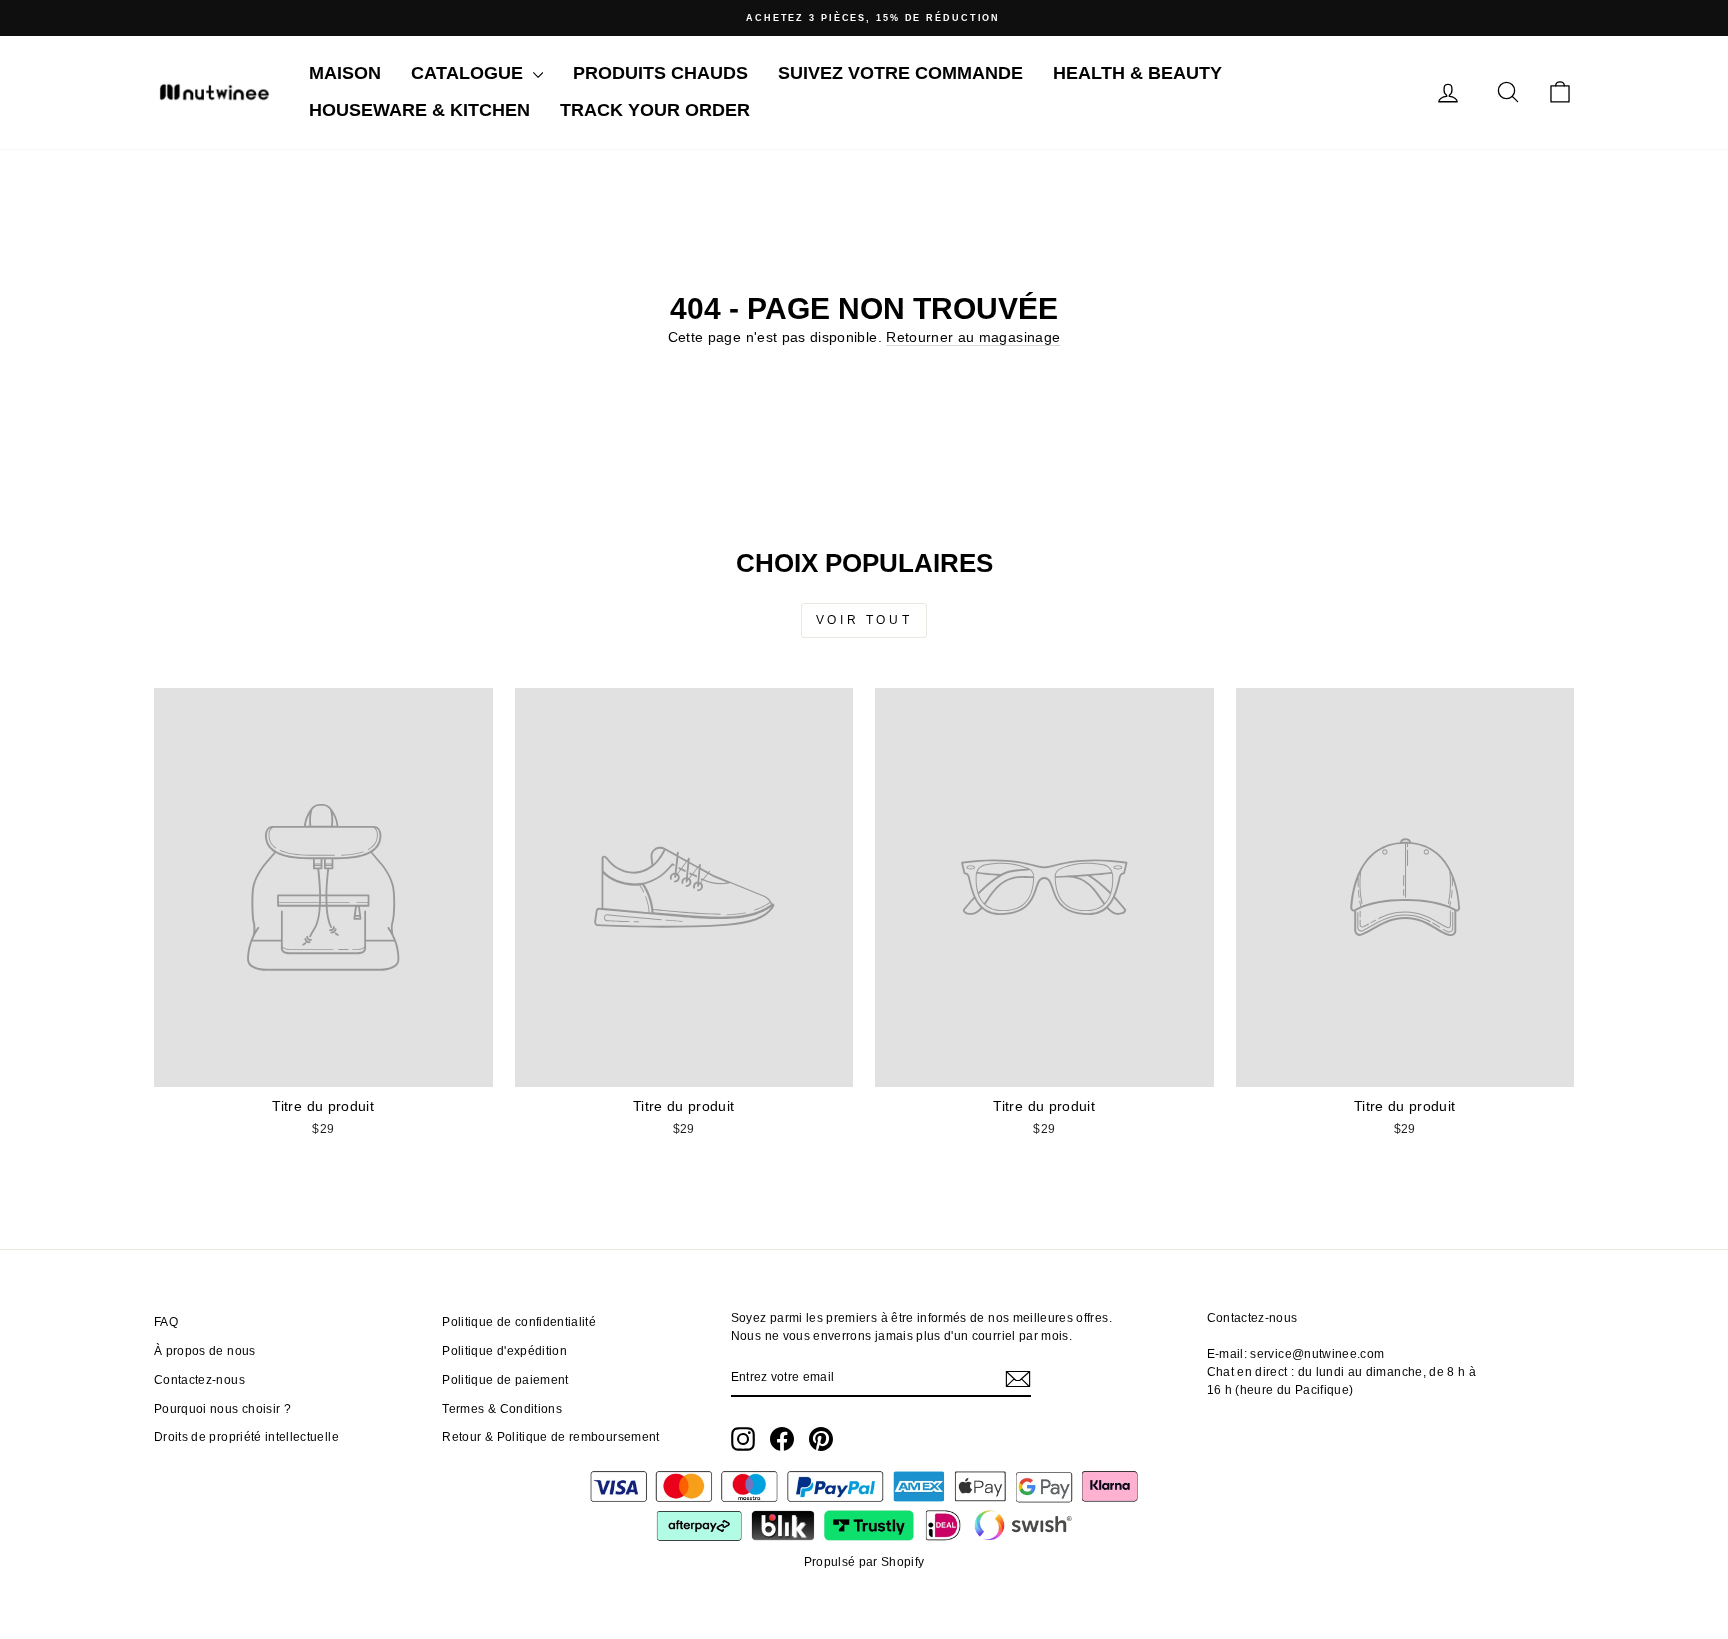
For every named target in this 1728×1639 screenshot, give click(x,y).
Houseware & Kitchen (419, 110)
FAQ (166, 1322)
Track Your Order (655, 110)
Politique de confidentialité (519, 1322)
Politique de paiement (505, 1380)
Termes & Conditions (502, 1409)
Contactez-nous (199, 1380)
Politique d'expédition (504, 1351)
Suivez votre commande (900, 73)
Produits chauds (660, 73)
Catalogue (469, 73)
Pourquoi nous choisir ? (222, 1409)
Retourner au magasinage (973, 337)
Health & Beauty (1137, 73)
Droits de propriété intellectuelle (246, 1437)
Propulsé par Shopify (864, 1562)
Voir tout (864, 620)
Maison (345, 73)
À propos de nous (205, 1351)
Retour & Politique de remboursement (550, 1437)
